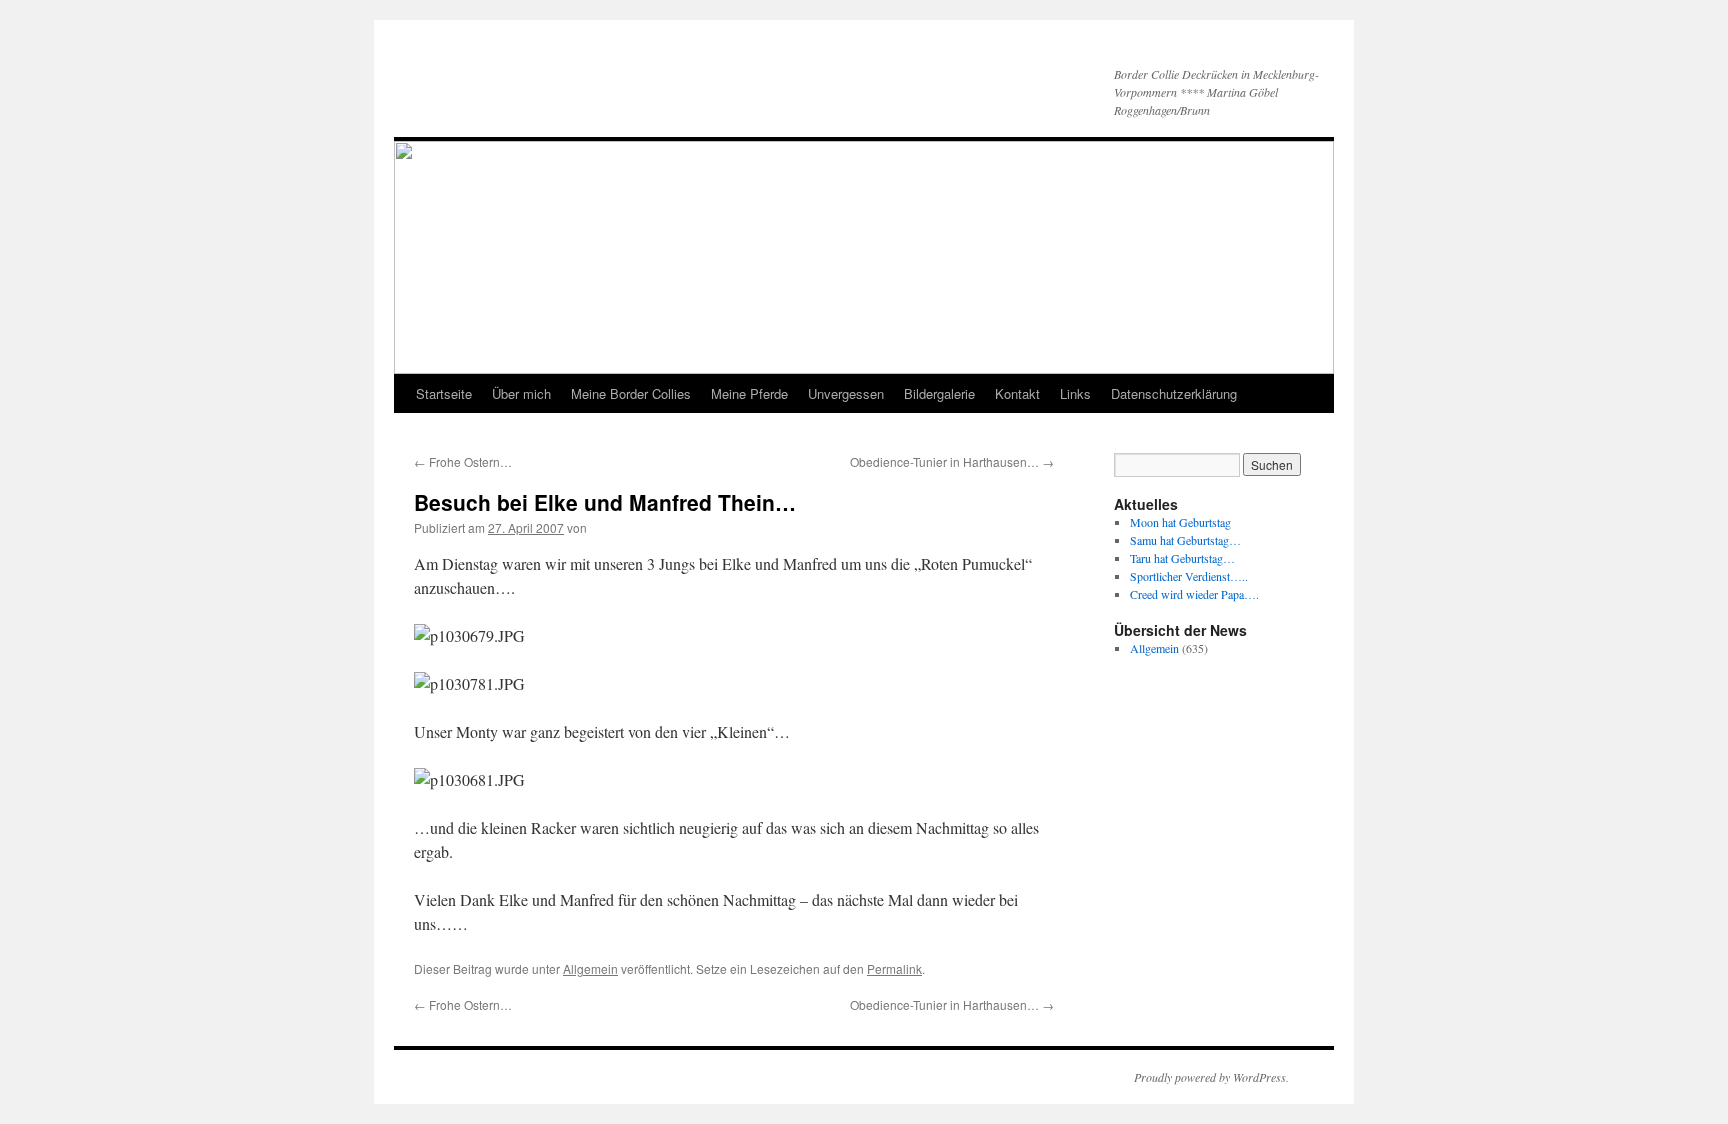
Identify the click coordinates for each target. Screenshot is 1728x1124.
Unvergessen (846, 393)
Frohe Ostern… (463, 461)
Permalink (894, 968)
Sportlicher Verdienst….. (1189, 576)
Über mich (521, 393)
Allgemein (590, 968)
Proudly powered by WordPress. (1211, 1077)
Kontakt (1017, 393)
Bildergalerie (939, 393)
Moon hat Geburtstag (1180, 522)
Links (1075, 393)
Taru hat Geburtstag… (1182, 558)
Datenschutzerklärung (1174, 393)
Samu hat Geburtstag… (1185, 540)
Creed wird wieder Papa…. (1194, 594)
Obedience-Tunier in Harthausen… (952, 461)
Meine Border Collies (631, 393)
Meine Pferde (749, 393)
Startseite (444, 393)
